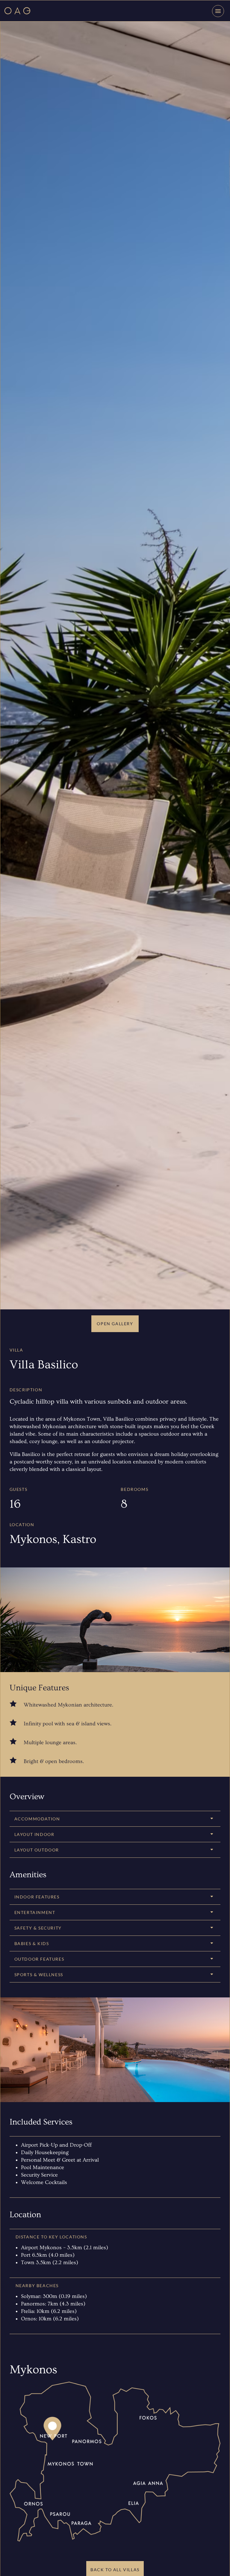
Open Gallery (115, 1324)
